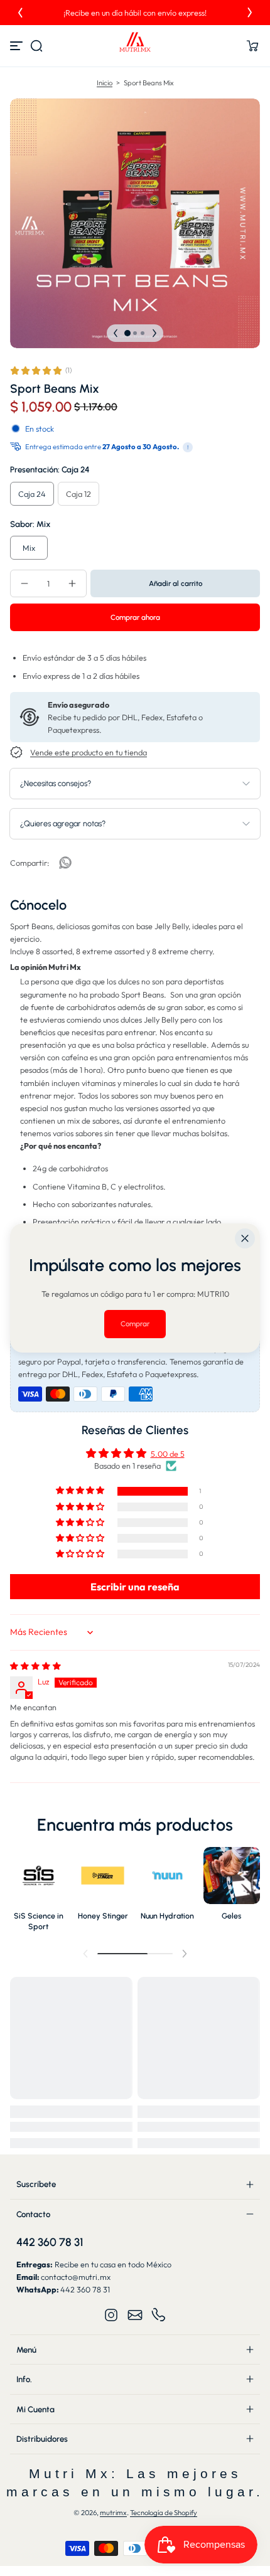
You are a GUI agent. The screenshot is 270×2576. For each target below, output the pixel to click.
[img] (35, 1666)
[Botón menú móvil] (18, 46)
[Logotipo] (135, 46)
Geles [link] (231, 1916)
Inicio (105, 83)
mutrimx (113, 2513)
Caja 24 (32, 494)
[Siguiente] (250, 13)
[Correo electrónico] (135, 2315)
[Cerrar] (245, 1238)
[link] (65, 863)
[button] (36, 46)
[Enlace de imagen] (39, 1892)
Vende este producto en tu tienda (89, 752)
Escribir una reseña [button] (135, 1587)
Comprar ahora (135, 617)
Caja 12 (78, 494)
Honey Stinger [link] (103, 1916)
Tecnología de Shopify (164, 2513)
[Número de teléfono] (159, 2315)
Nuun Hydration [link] (167, 1916)
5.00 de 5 (168, 1454)
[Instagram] (111, 2315)
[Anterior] (20, 13)
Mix (29, 548)
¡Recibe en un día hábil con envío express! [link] (134, 13)
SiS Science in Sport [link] (39, 1921)
